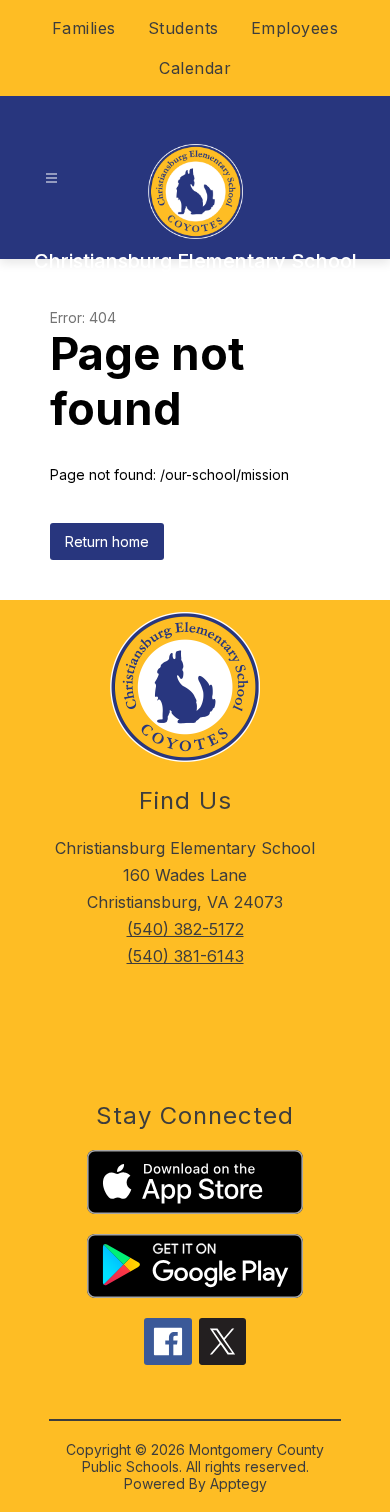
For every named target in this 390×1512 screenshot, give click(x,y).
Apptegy (238, 1483)
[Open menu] (51, 178)
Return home (107, 541)
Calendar (195, 68)
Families (84, 28)
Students (183, 28)
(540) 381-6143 (185, 956)
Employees (295, 28)
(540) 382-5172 (185, 929)
